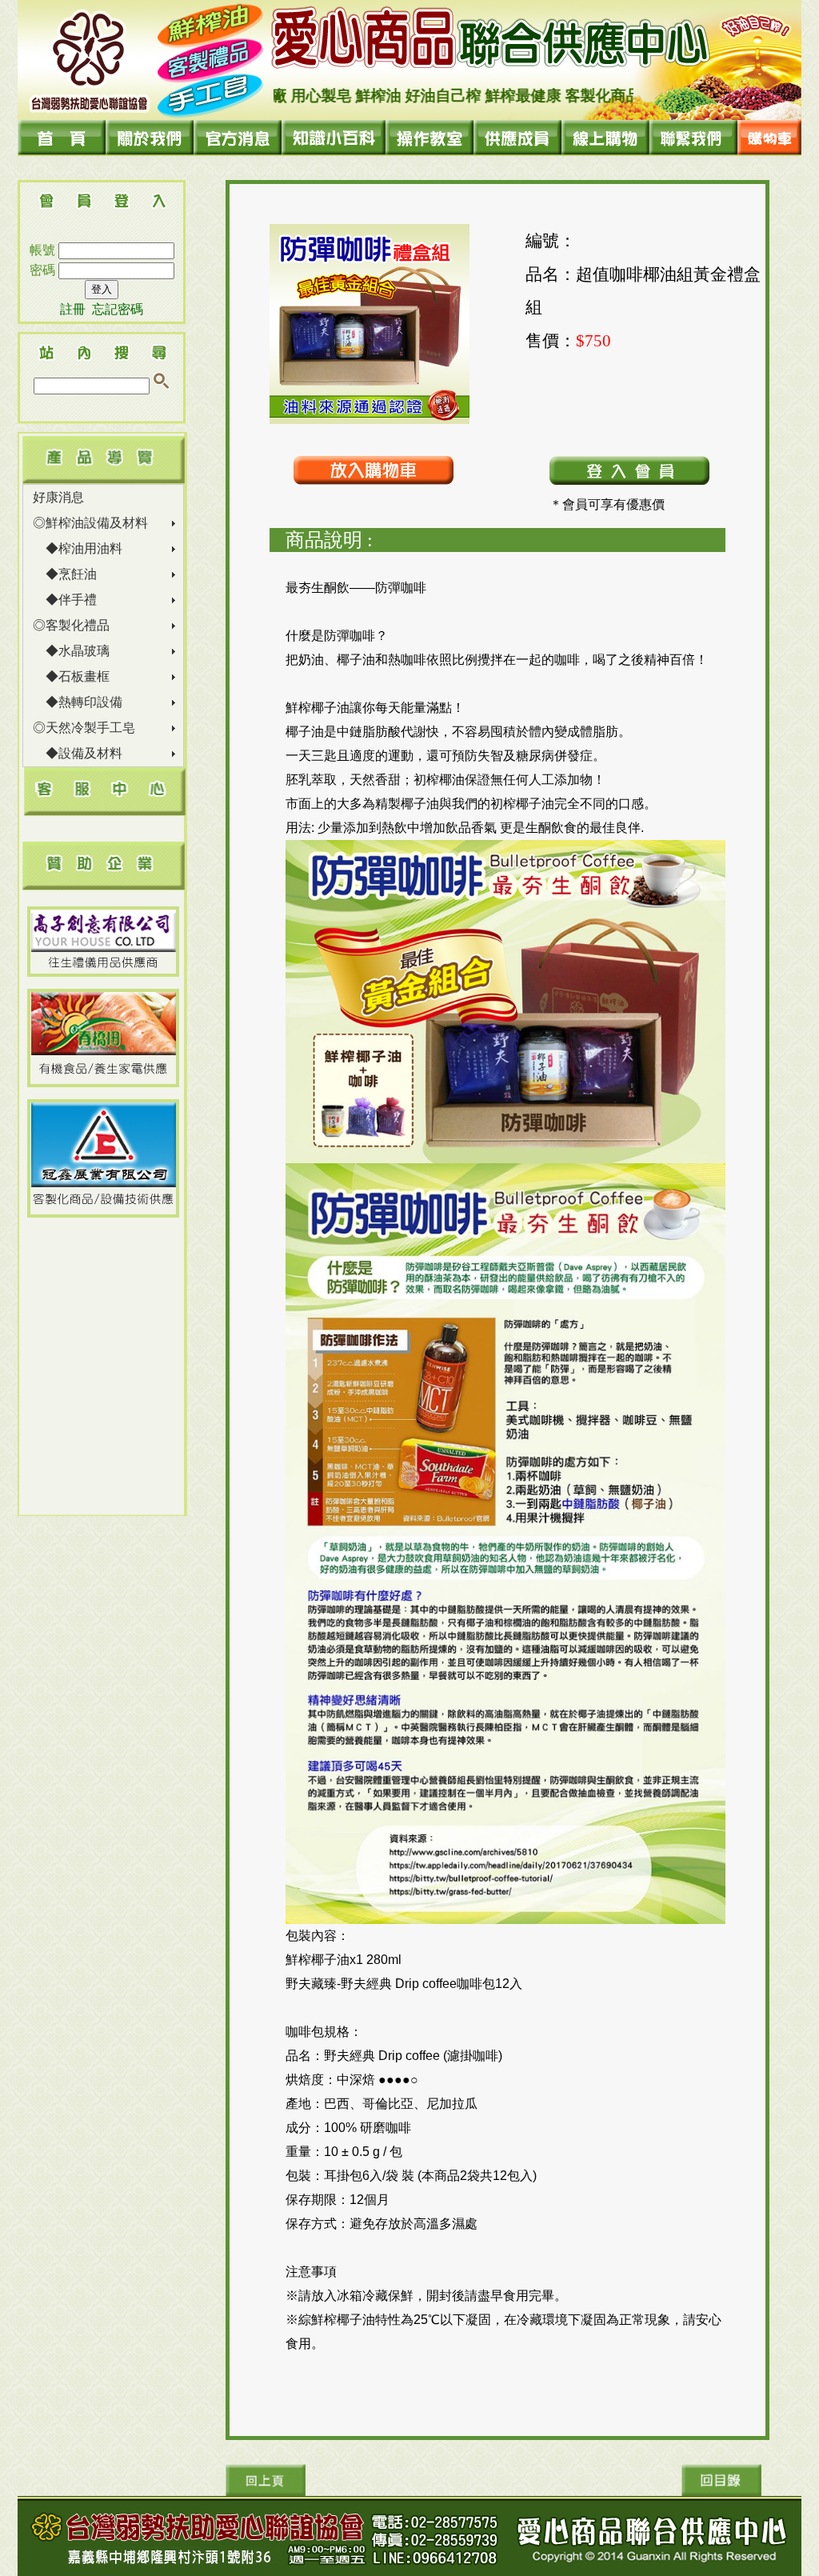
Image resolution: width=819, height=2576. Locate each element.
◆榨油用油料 (78, 548)
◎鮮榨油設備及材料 (90, 523)
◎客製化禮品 (71, 625)
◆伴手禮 (65, 600)
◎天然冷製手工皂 (84, 728)
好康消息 (58, 497)
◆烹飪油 (65, 574)
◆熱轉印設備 (78, 702)
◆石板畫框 (71, 676)
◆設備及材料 (78, 753)
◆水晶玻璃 (71, 651)
